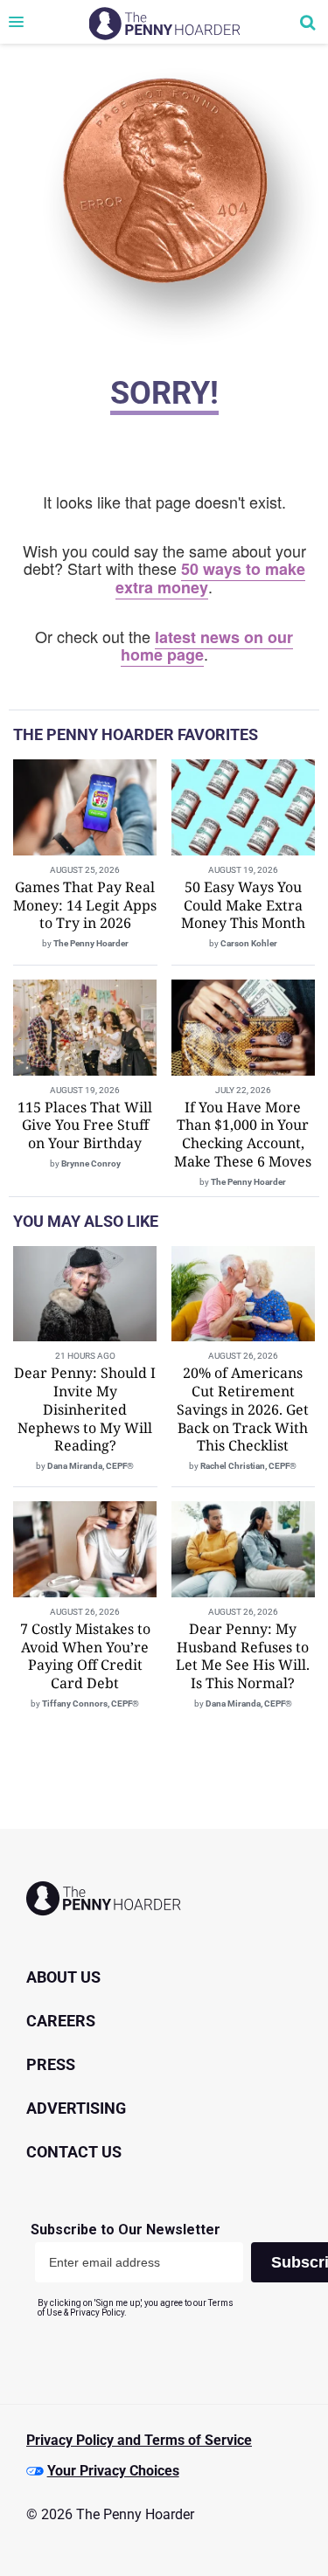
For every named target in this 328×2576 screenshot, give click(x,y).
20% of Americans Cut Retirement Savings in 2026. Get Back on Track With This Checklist (243, 1409)
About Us (63, 1977)
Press (51, 2064)
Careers (61, 2021)
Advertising (76, 2108)
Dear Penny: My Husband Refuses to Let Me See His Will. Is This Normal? (243, 1656)
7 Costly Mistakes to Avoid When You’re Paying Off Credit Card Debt (85, 1656)
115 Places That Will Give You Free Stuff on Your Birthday (85, 1125)
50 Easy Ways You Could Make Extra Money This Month (243, 905)
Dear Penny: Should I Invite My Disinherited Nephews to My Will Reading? (85, 1409)
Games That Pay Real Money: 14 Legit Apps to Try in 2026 (85, 905)
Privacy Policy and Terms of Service (139, 2440)
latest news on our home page (207, 646)
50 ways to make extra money (210, 578)
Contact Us (74, 2152)
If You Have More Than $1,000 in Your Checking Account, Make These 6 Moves (243, 1134)
